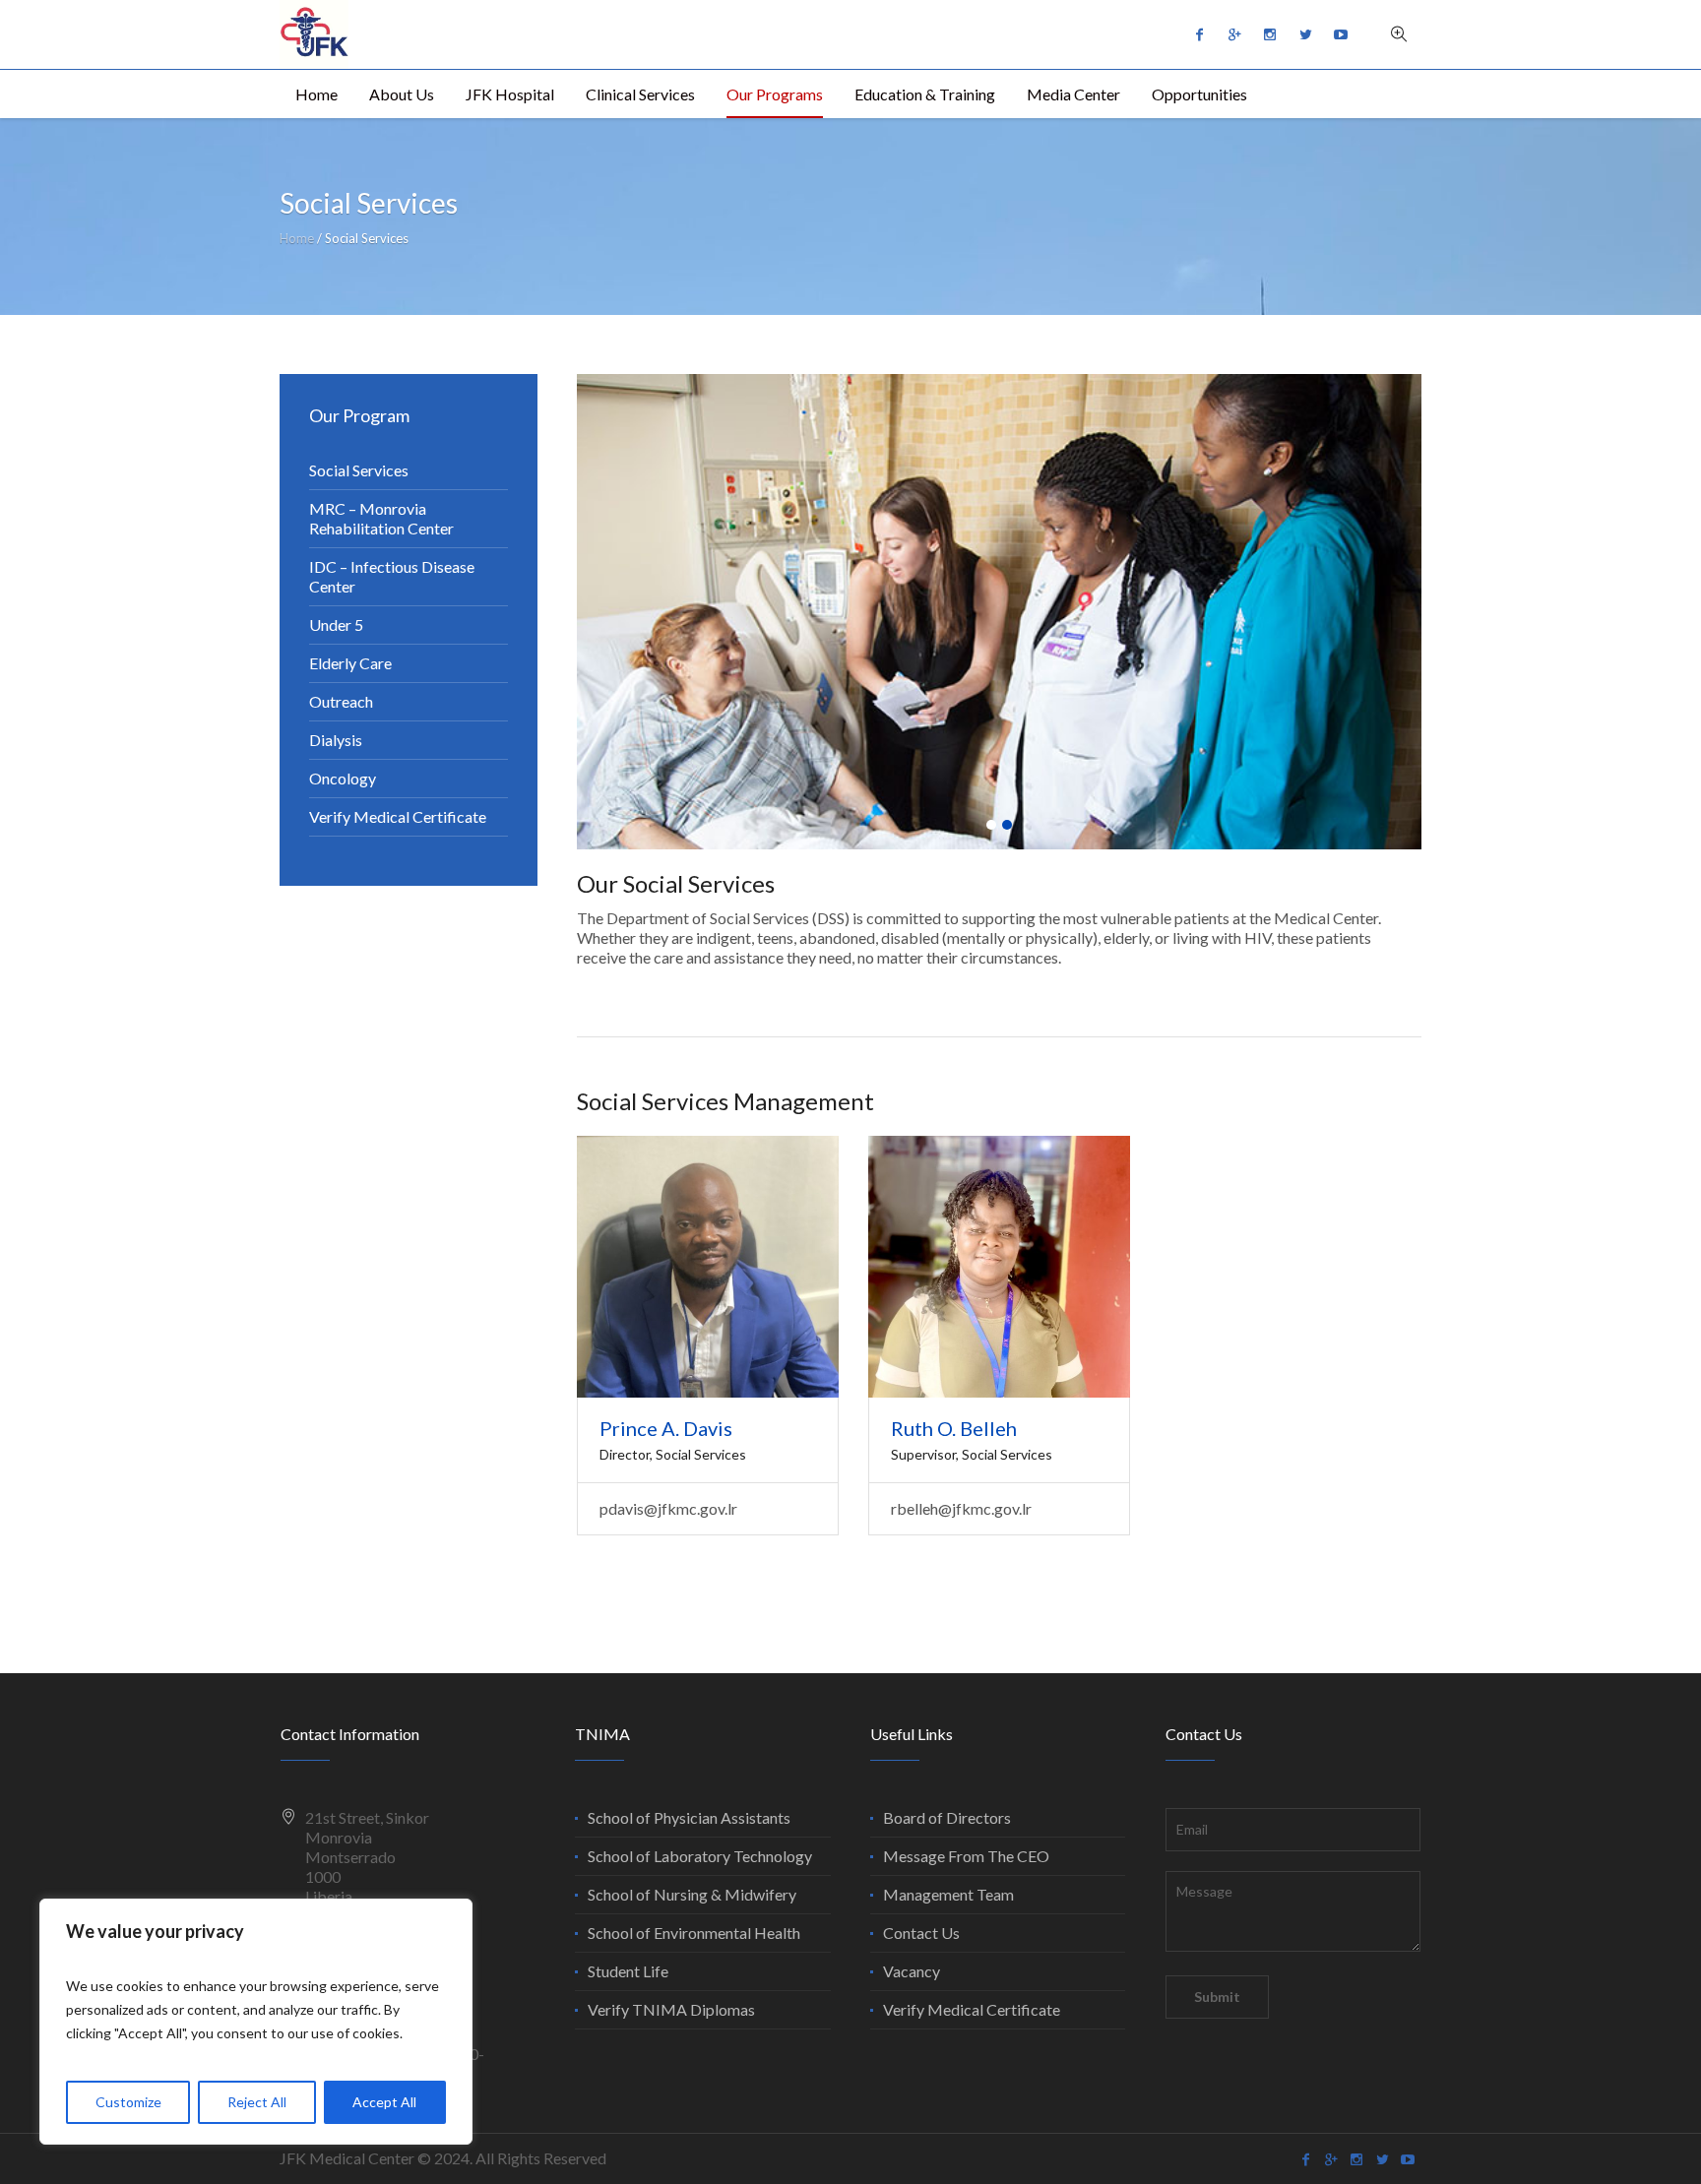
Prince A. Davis (666, 1428)
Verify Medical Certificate (398, 816)
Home (297, 238)
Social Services (359, 470)
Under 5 (336, 624)
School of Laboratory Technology (700, 1856)
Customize (128, 2102)
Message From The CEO (966, 1856)
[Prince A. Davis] (708, 1267)
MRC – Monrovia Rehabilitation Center (381, 518)
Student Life (628, 1971)
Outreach (341, 701)
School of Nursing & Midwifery (692, 1894)
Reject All (257, 2102)
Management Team (948, 1894)
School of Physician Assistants (689, 1817)
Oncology (343, 778)
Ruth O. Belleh (954, 1428)
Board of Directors (947, 1817)
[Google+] (1234, 34)
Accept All (384, 2102)
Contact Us (921, 1933)
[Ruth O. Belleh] (999, 1267)
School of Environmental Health (694, 1933)
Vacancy (912, 1971)
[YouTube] (1341, 34)
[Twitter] (1305, 34)
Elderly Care (350, 663)
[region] (256, 2022)
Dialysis (336, 740)
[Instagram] (1270, 34)
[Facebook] (1199, 34)
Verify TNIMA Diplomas (671, 2009)
